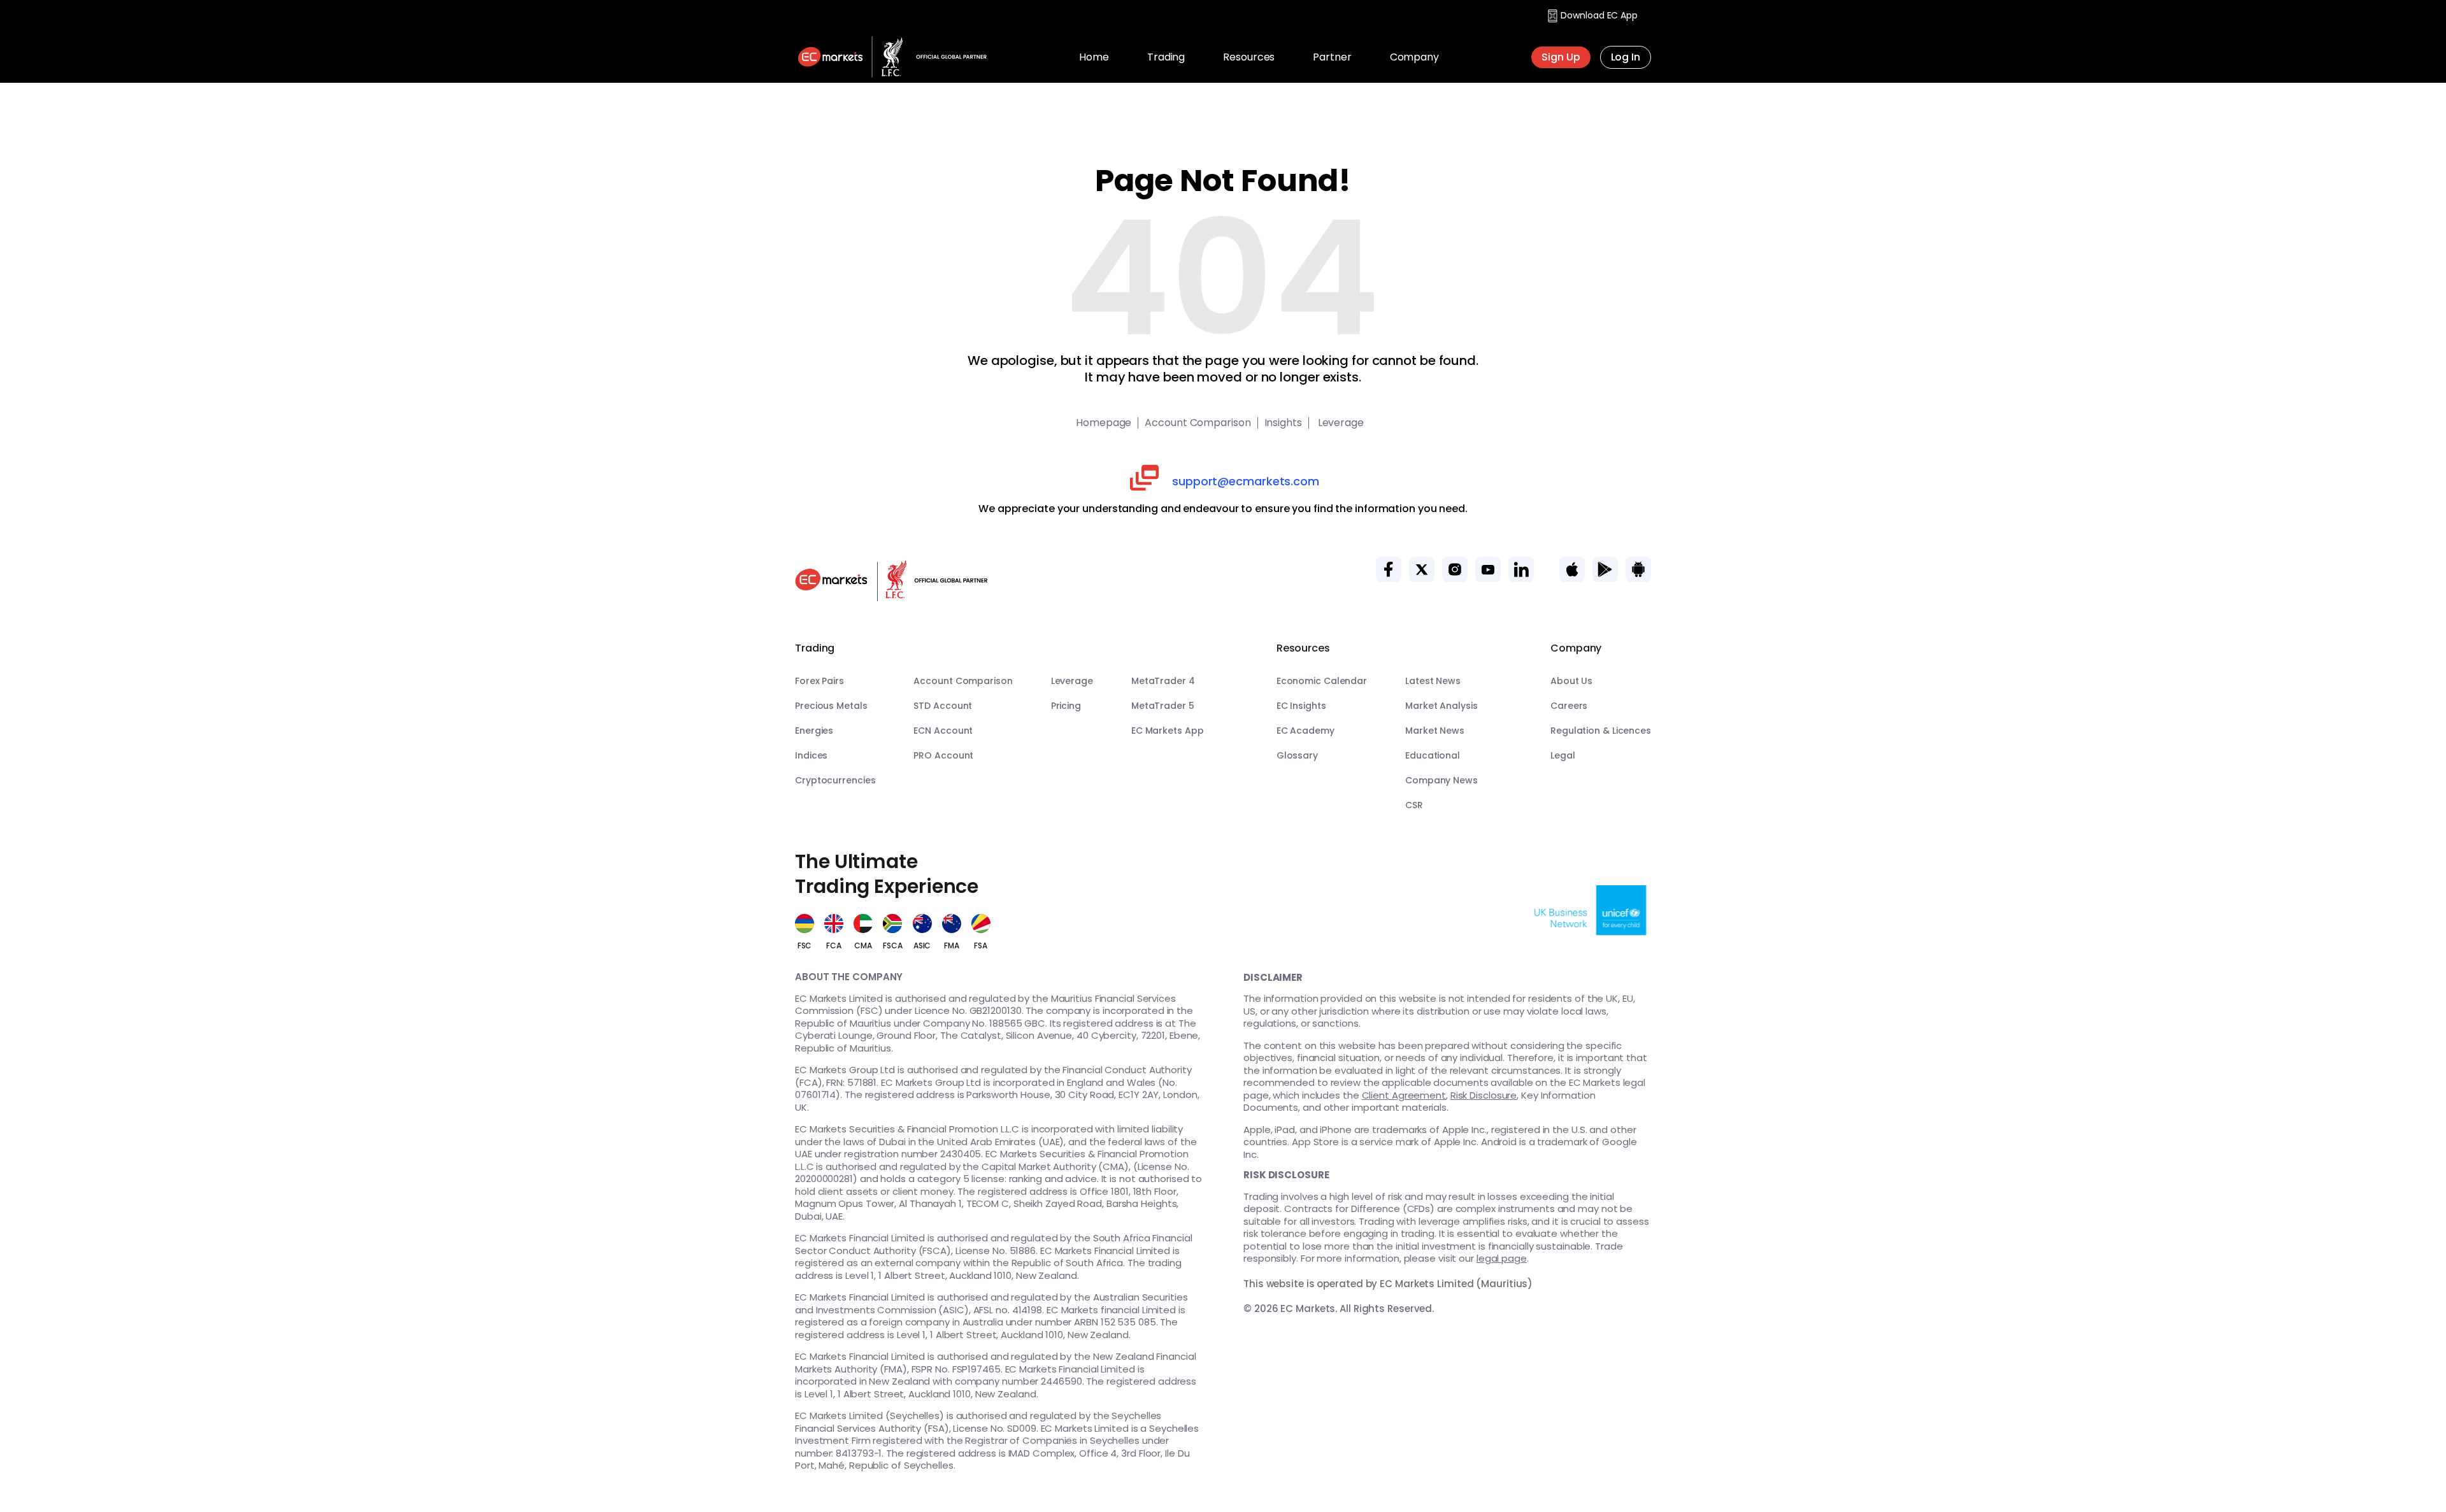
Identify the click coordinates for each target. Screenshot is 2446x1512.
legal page (1502, 1258)
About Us (1571, 681)
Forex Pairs (819, 681)
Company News (1441, 780)
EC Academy (1305, 731)
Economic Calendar (1322, 681)
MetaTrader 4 (1163, 681)
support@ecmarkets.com (1246, 481)
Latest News (1433, 681)
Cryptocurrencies (835, 780)
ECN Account (943, 731)
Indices (811, 755)
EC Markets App (1168, 731)
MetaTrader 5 (1163, 706)
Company (1414, 57)
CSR (1414, 805)
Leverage (1340, 423)
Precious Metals (831, 706)
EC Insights (1301, 706)
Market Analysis (1441, 706)
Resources (1249, 57)
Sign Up (1561, 57)
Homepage (1104, 423)
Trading (1166, 57)
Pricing (1066, 706)
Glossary (1297, 755)
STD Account (943, 706)
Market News (1435, 731)
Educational (1433, 755)
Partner (1332, 57)
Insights (1283, 423)
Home (1094, 57)
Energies (814, 731)
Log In (1626, 57)
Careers (1569, 706)
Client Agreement (1404, 1095)
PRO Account (943, 755)
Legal (1563, 755)
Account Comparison (1198, 423)
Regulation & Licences (1601, 731)
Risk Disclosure (1484, 1095)
